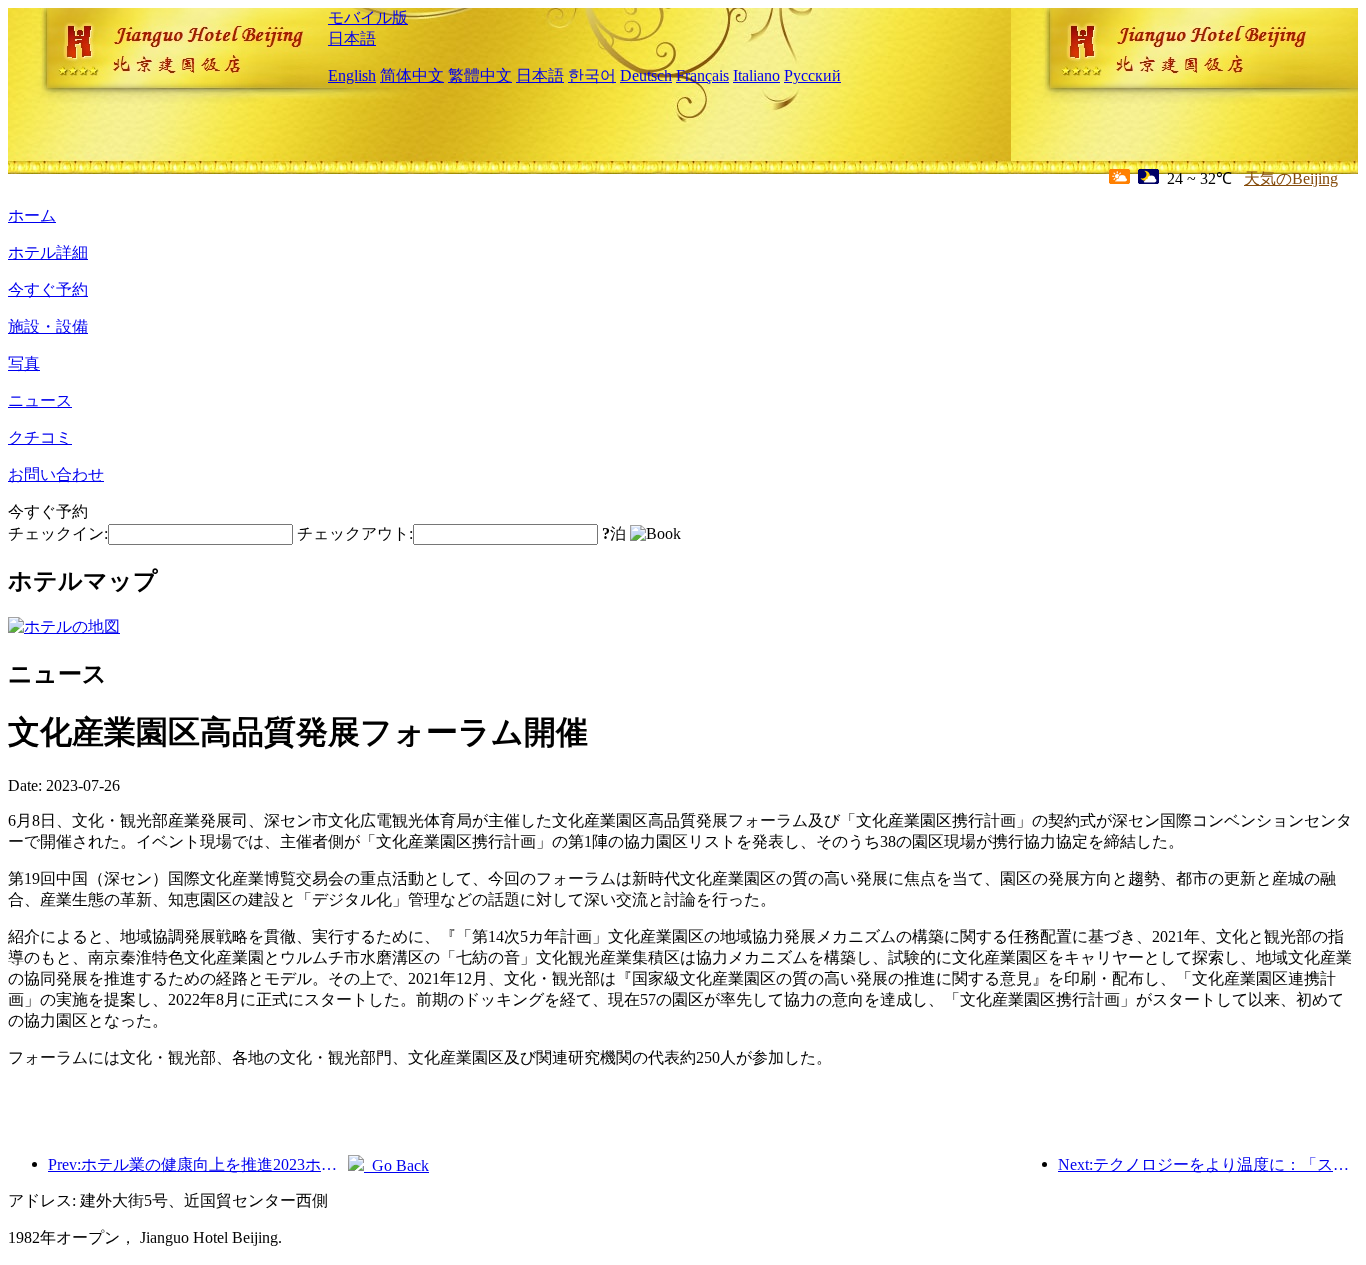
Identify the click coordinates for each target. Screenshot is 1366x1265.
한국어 (592, 75)
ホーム (32, 215)
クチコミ (40, 437)
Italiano (756, 75)
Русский (812, 75)
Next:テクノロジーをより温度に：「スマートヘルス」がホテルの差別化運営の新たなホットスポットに (1208, 1164)
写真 (24, 363)
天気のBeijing (1291, 178)
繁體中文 (480, 75)
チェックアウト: (355, 533)
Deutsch (646, 75)
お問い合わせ (56, 474)
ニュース (40, 400)
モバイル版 (368, 17)
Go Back (396, 1165)
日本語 (352, 38)
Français (702, 75)
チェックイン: (58, 533)
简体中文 (412, 75)
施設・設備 (48, 326)
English (352, 75)
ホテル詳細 (48, 252)
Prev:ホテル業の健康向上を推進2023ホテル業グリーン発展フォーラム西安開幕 (198, 1164)
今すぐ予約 (48, 289)
